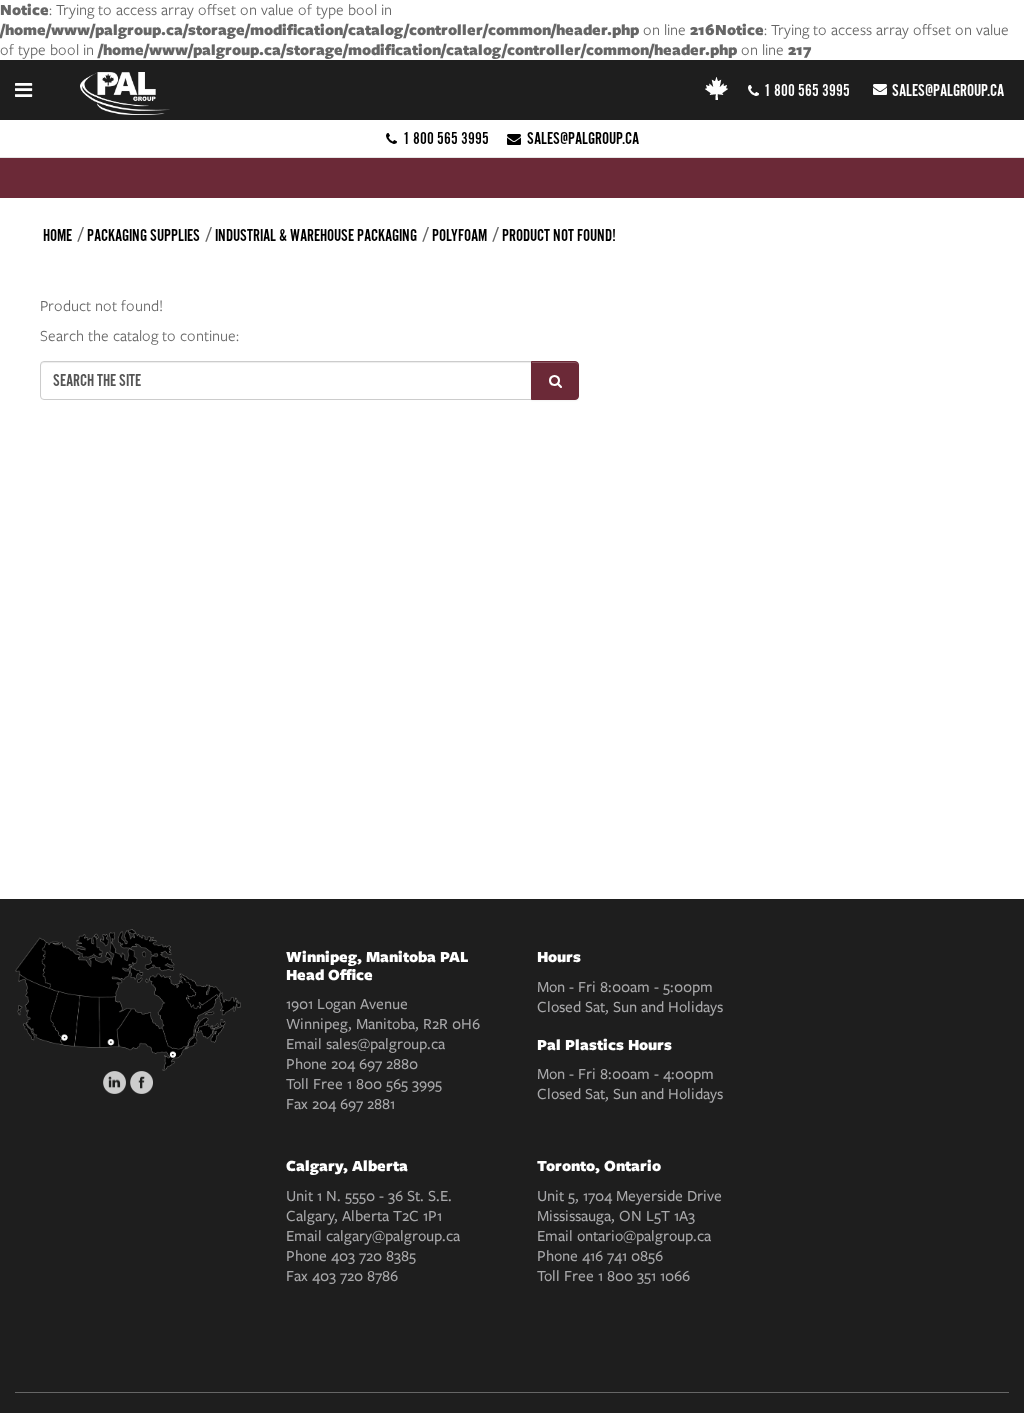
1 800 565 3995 (807, 91)
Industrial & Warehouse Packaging (316, 236)
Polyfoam (459, 236)
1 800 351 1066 (644, 1276)
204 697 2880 (374, 1064)
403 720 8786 (355, 1276)
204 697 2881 (353, 1104)
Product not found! (559, 236)
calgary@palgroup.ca (393, 1236)
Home (57, 236)
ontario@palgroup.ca (644, 1236)
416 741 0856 (622, 1256)
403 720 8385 (373, 1256)
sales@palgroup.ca (948, 91)
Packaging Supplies (143, 236)
